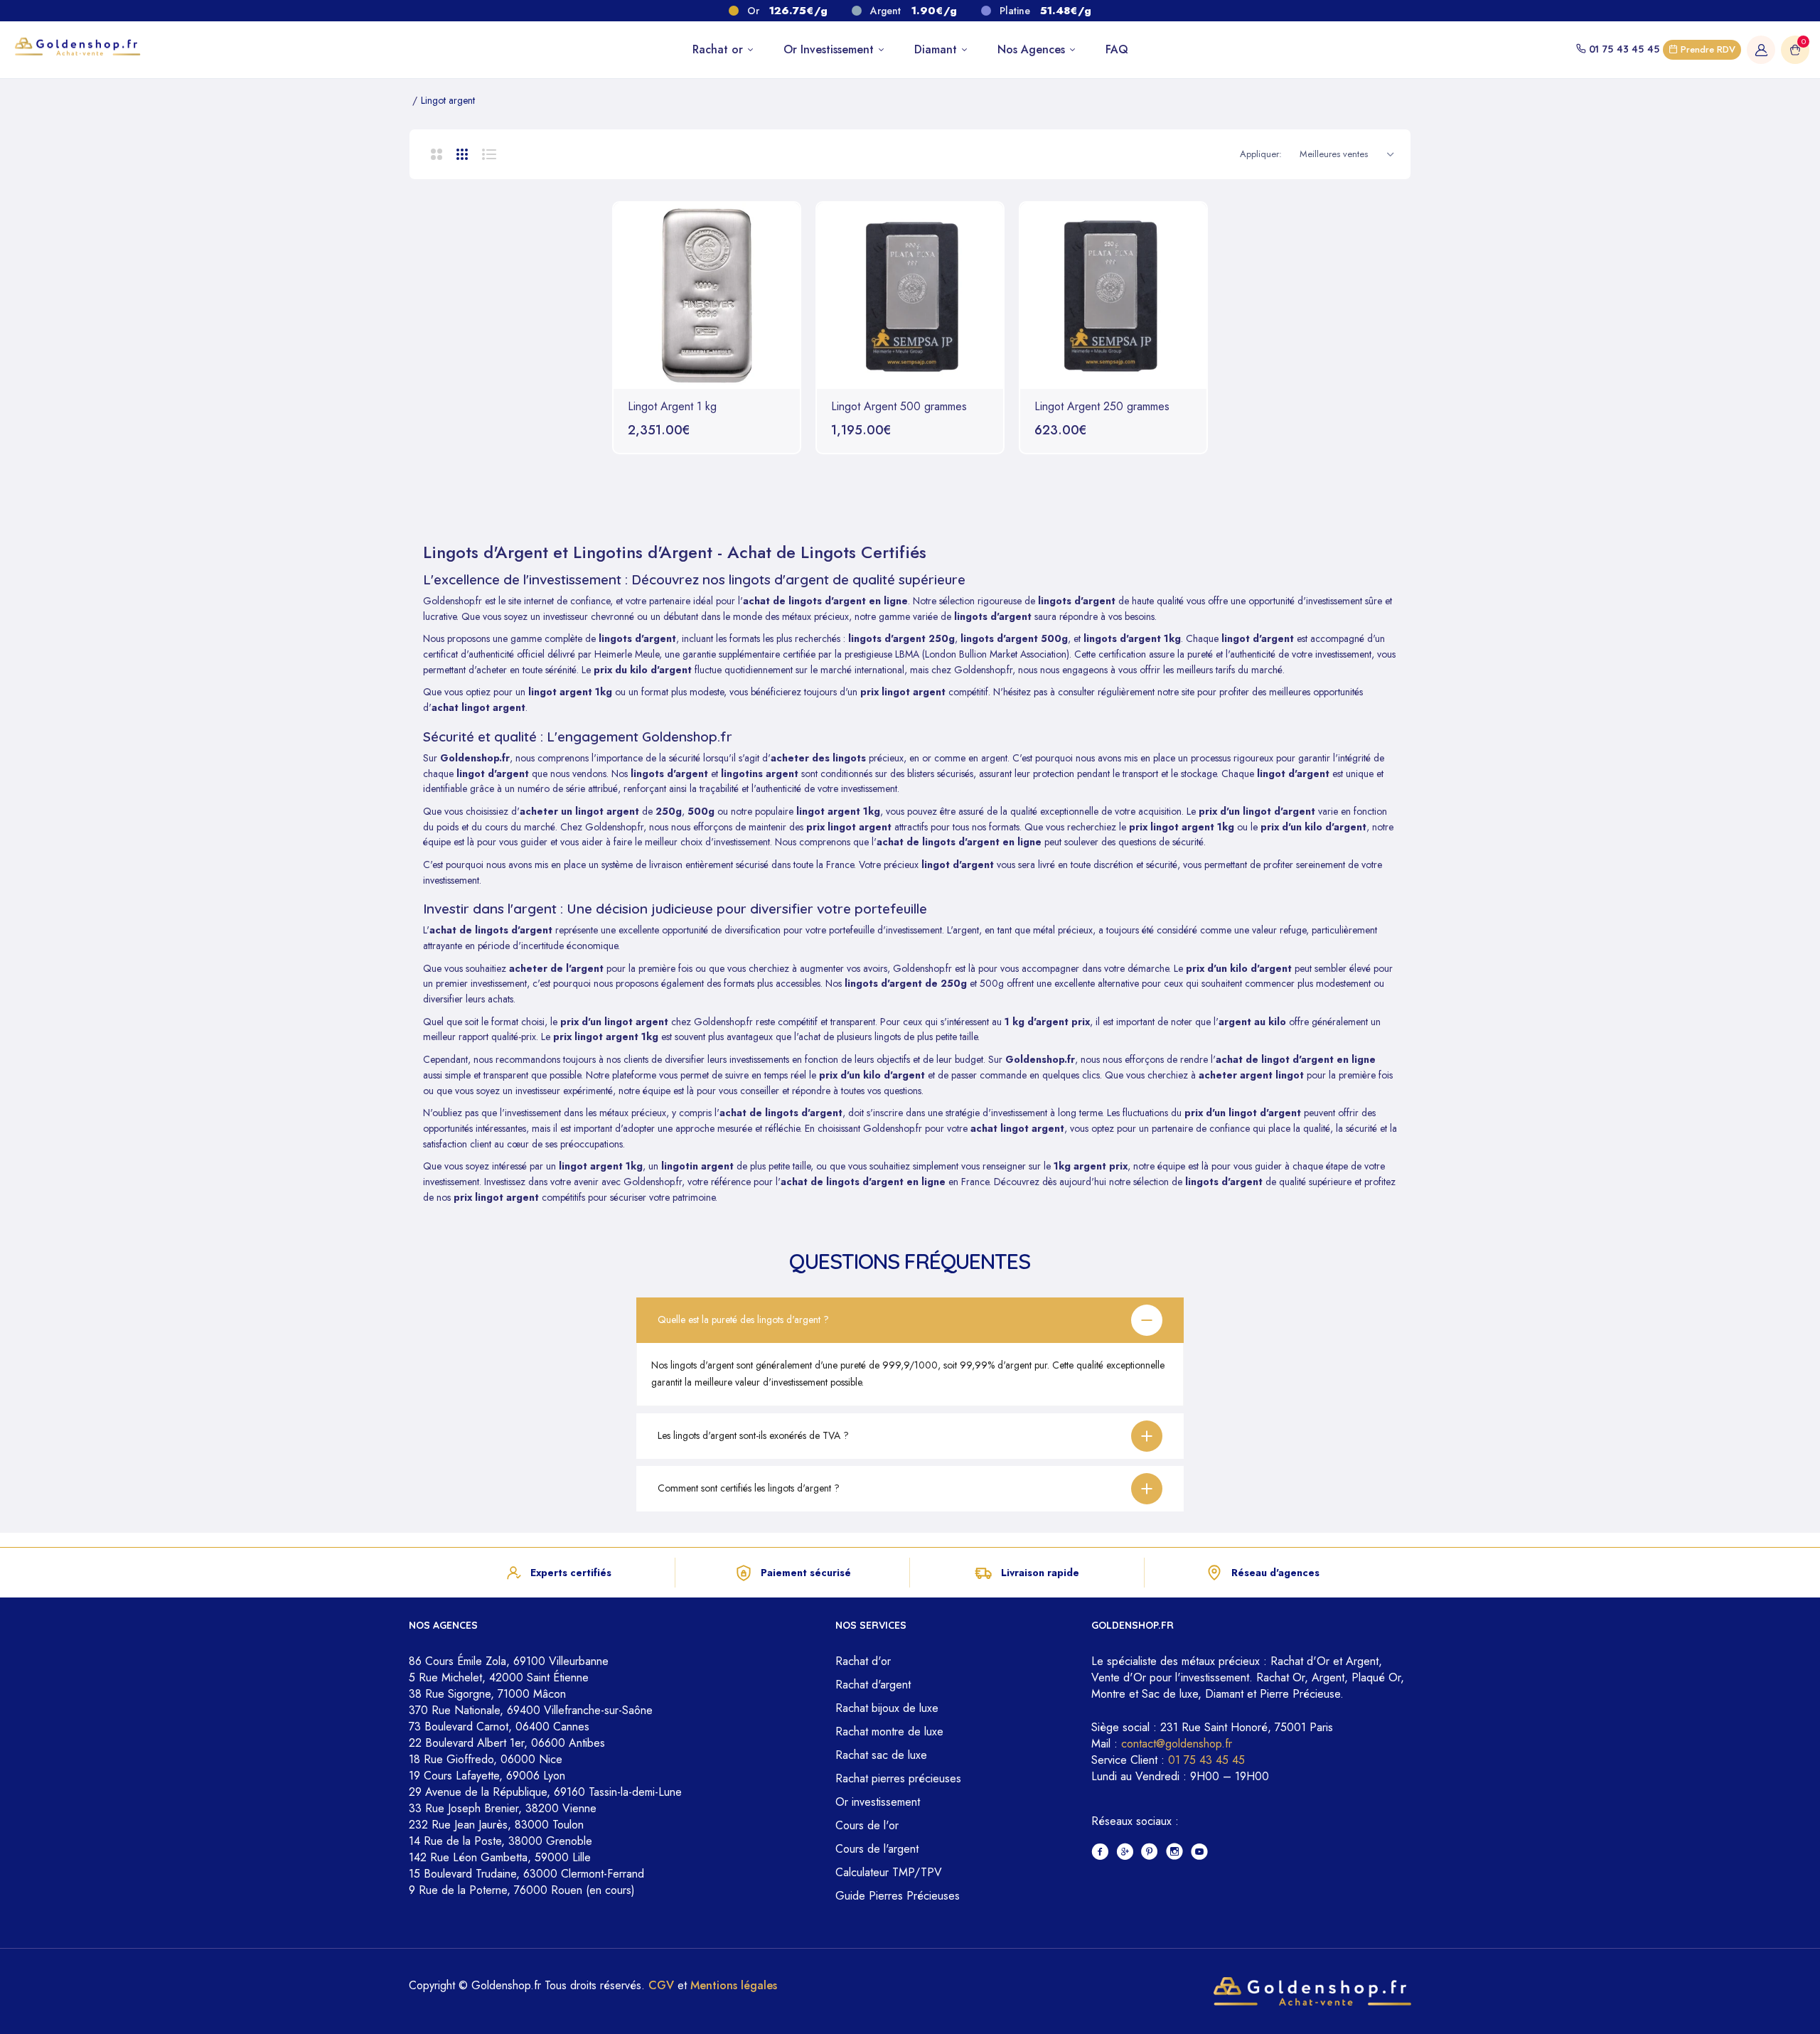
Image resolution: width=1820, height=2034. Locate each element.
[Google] (1125, 1852)
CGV (661, 1985)
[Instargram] (1175, 1852)
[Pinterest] (1150, 1852)
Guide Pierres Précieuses (898, 1896)
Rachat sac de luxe (881, 1755)
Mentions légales (734, 1985)
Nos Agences (1033, 49)
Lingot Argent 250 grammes (1102, 407)
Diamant (937, 49)
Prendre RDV (1707, 49)
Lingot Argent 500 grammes (899, 407)
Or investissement (878, 1802)
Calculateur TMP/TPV (889, 1872)
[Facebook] (1100, 1852)
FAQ (1117, 49)
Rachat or (719, 49)
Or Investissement (830, 49)
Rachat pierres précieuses (898, 1778)
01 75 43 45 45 (1624, 49)
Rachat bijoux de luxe (887, 1708)
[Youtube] (1200, 1852)
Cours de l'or (867, 1825)
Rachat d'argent (873, 1685)
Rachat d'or (863, 1661)
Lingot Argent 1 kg (672, 407)
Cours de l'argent (877, 1849)
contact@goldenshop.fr (1177, 1744)
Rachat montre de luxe (889, 1731)
